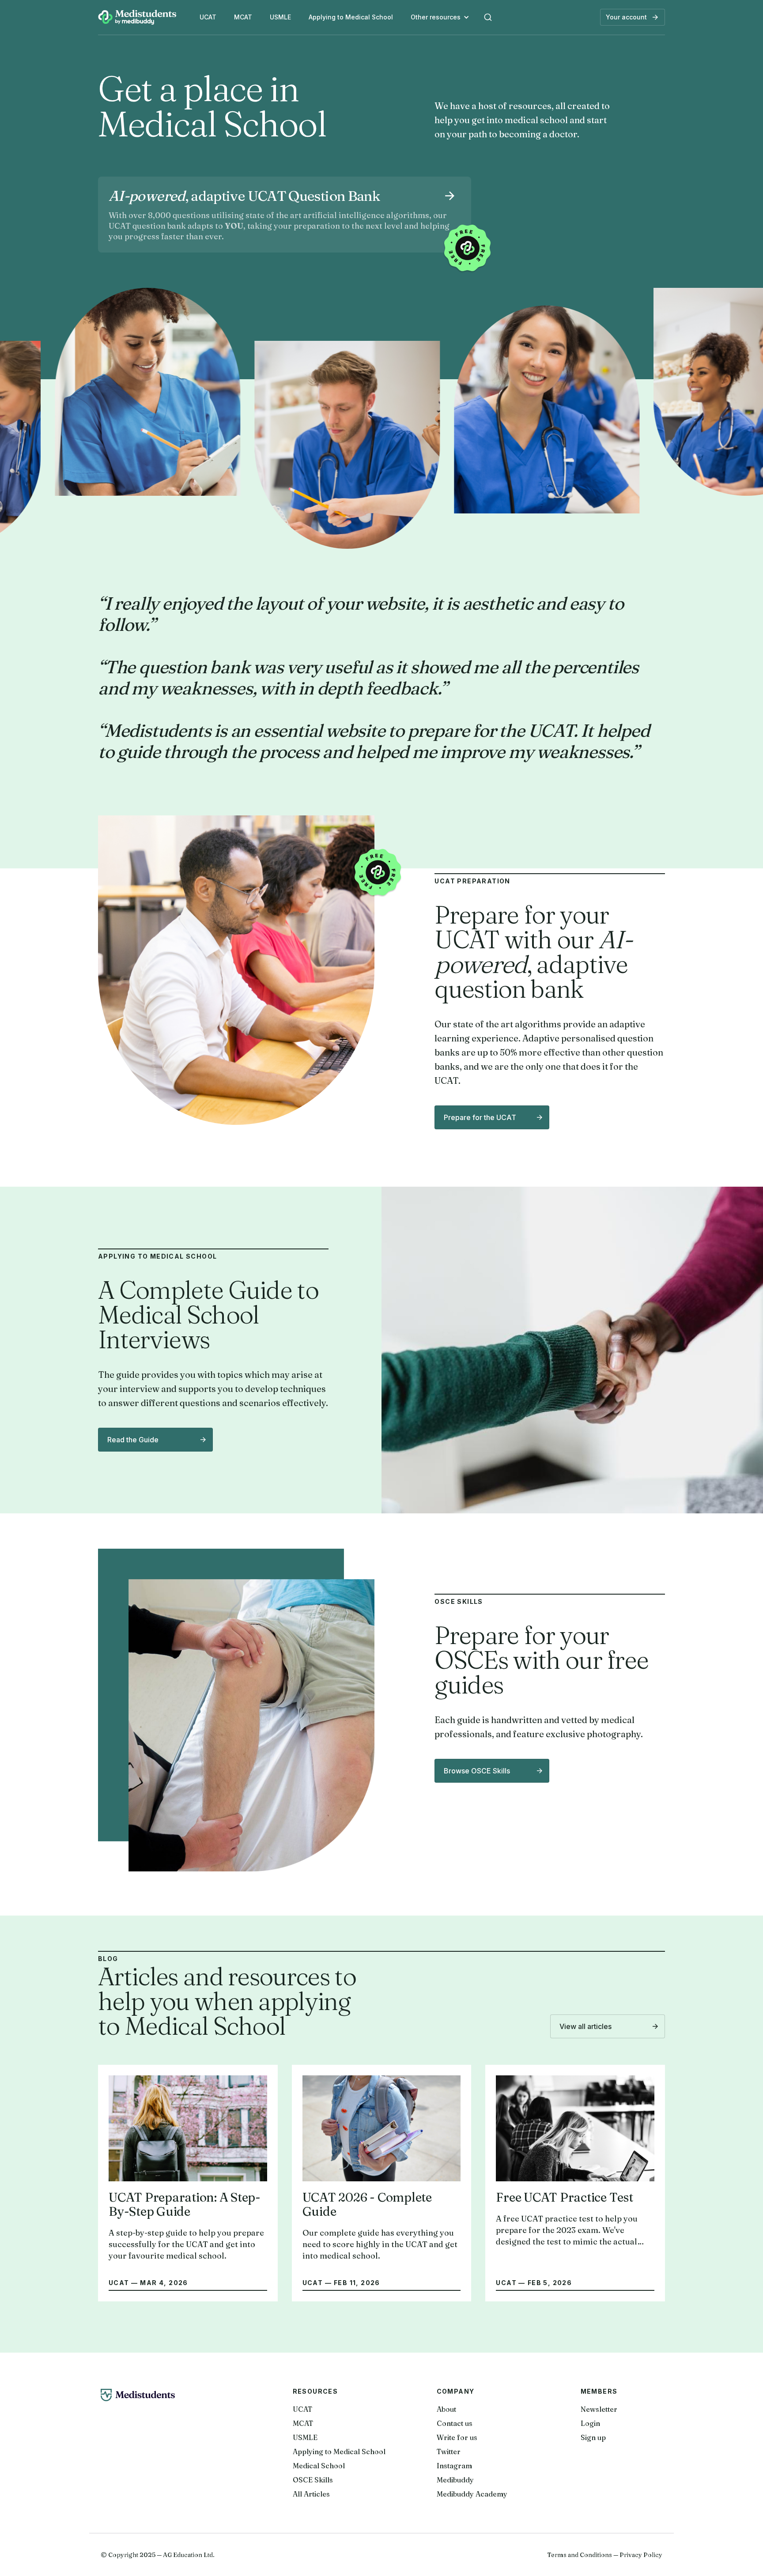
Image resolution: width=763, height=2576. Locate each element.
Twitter (449, 2452)
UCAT (208, 17)
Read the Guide (133, 1440)
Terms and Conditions (580, 2555)
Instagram (454, 2466)
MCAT (243, 17)
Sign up (593, 2437)
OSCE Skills (313, 2480)
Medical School (319, 2466)
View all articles (585, 2026)
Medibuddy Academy (472, 2494)
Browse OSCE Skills (477, 1771)
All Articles (311, 2494)
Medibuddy (455, 2480)
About (446, 2409)
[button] (440, 17)
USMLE (280, 17)
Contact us (455, 2423)
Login (590, 2423)
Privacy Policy (641, 2555)
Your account (626, 17)
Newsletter (599, 2409)
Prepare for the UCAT (480, 1117)
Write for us (457, 2437)
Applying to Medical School (351, 17)
